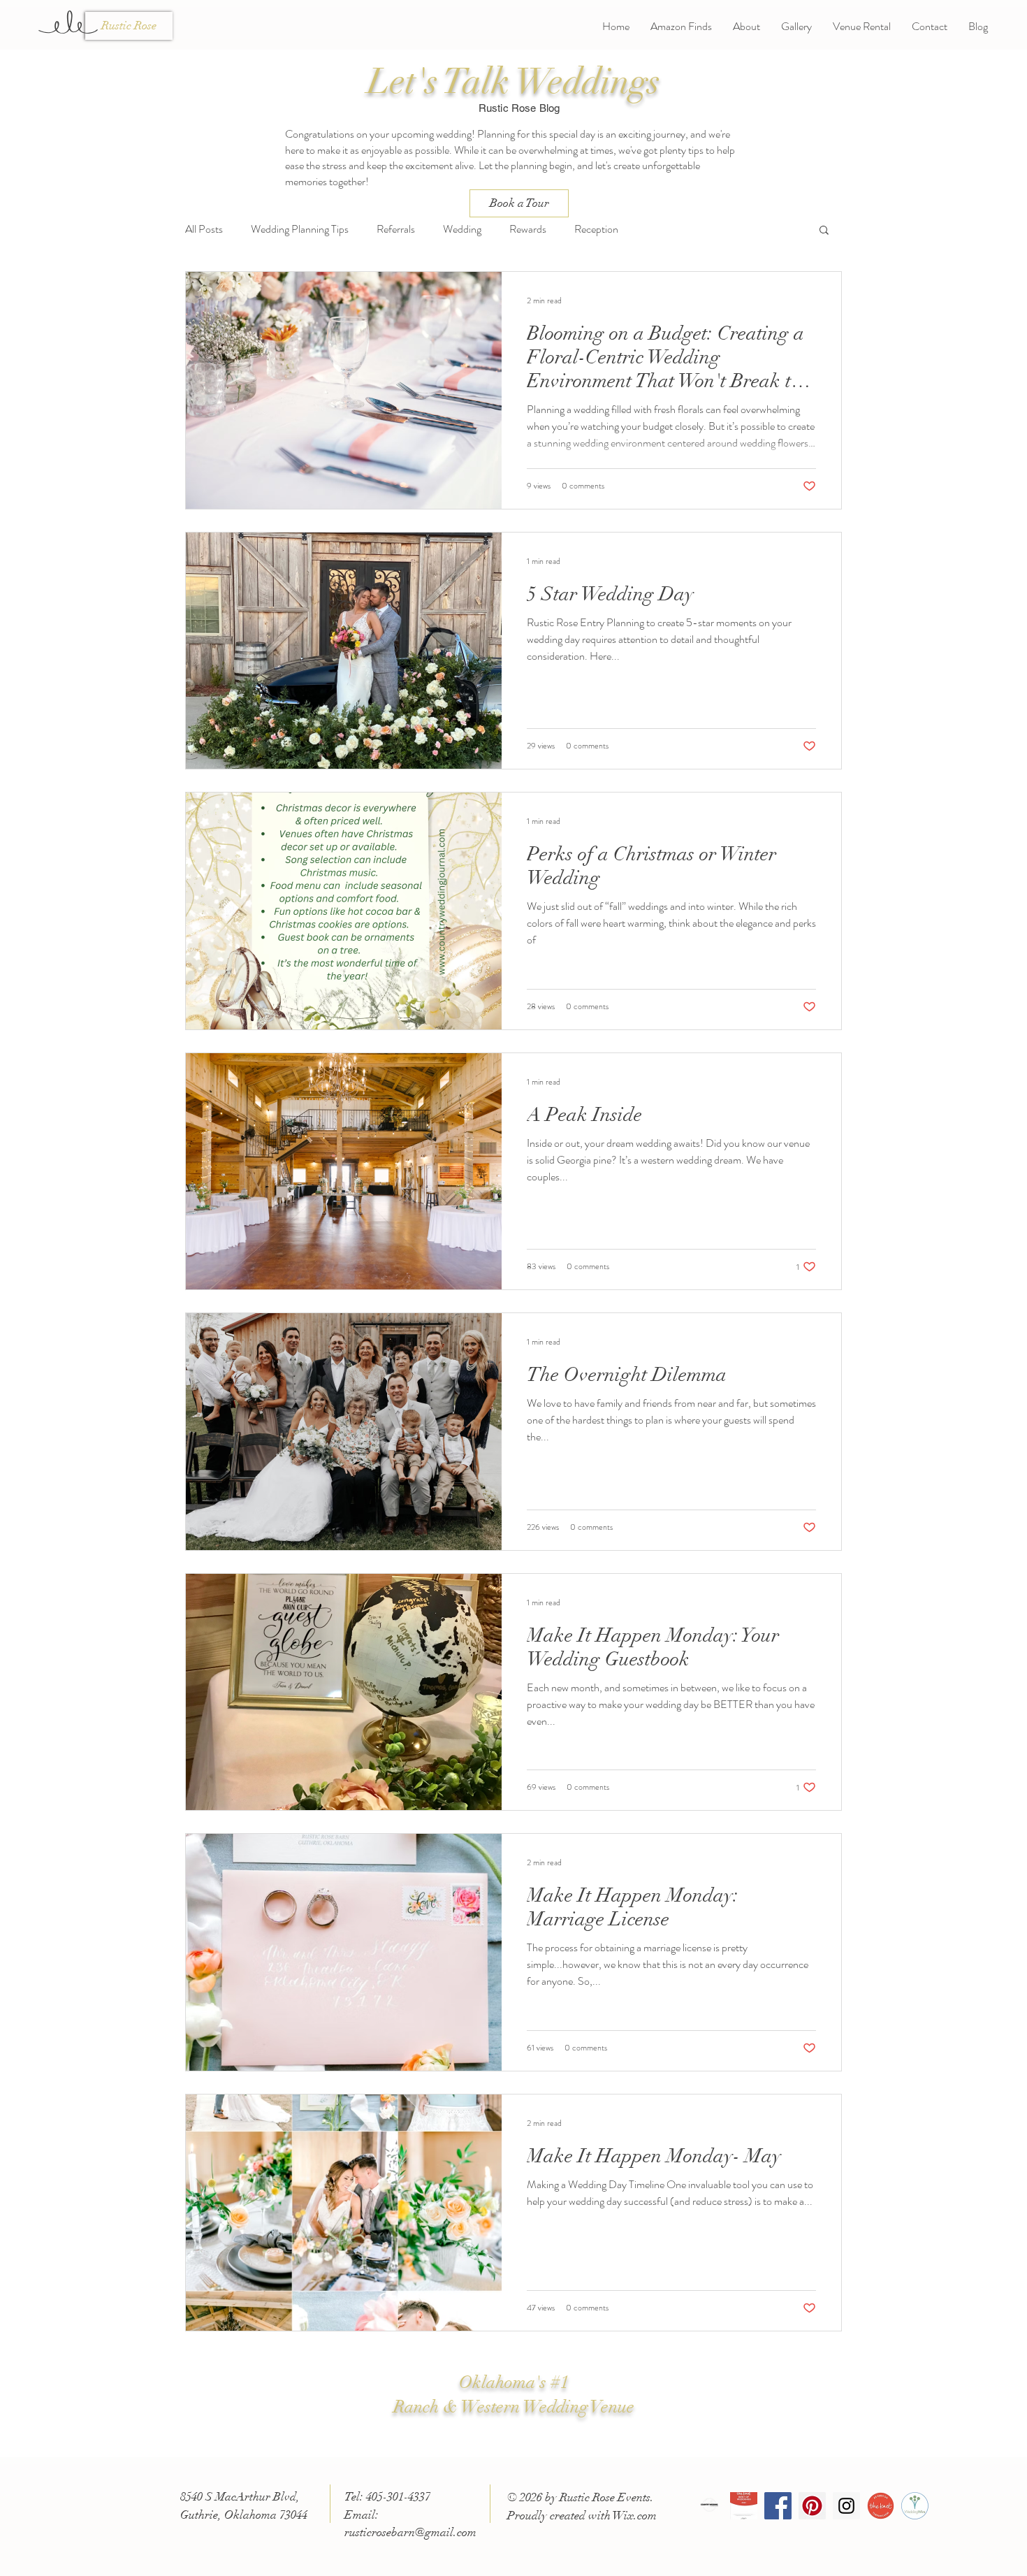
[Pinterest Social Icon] (812, 2506)
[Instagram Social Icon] (846, 2506)
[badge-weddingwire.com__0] (915, 2506)
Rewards (528, 229)
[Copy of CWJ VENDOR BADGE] (709, 2506)
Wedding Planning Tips (300, 229)
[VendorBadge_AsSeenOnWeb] (881, 2506)
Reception (596, 229)
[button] (824, 231)
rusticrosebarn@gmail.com (410, 2532)
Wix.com (635, 2516)
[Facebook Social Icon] (778, 2506)
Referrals (396, 229)
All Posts (204, 229)
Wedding (462, 229)
